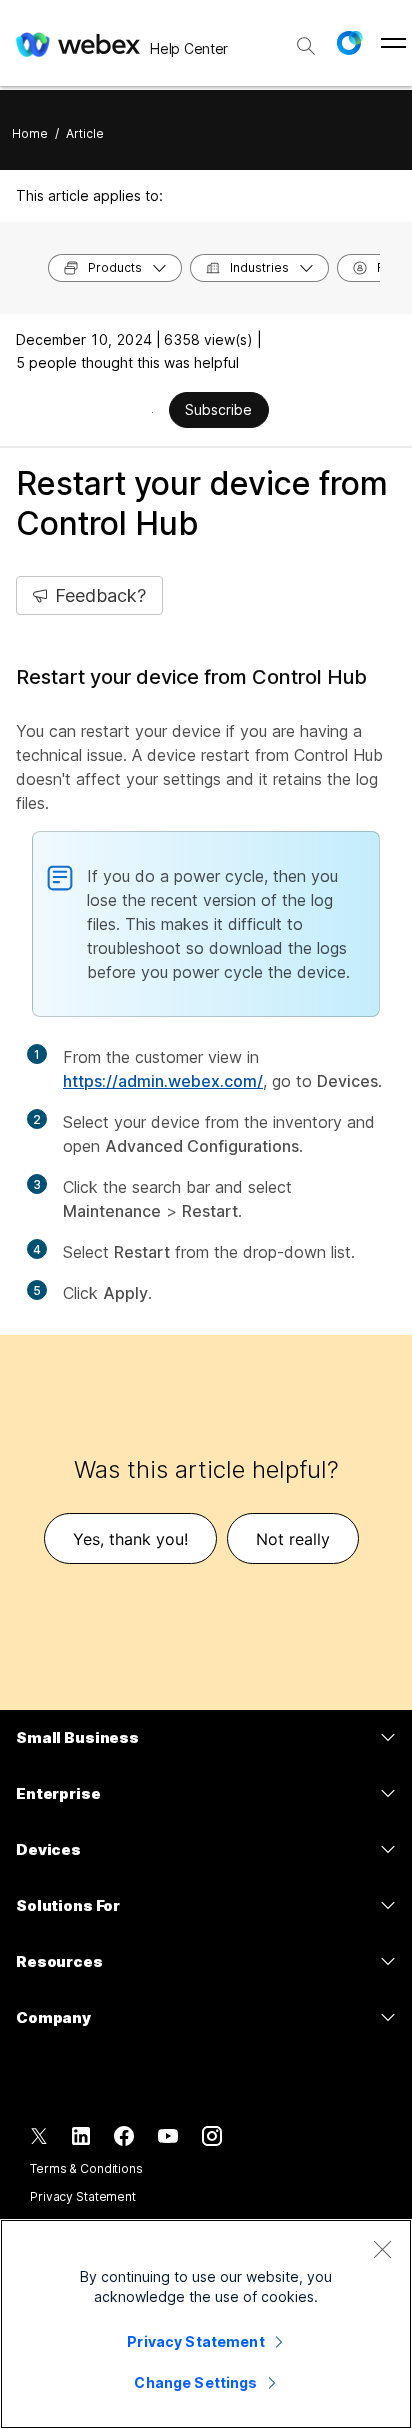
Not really (293, 1539)
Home (30, 133)
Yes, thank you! (130, 1539)
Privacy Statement (83, 2196)
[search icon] (306, 46)
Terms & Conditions (86, 2168)
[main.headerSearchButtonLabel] (306, 39)
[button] (349, 43)
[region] (206, 2324)
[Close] (382, 2249)
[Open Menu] (393, 43)
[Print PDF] (152, 412)
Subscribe (218, 409)
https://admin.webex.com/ (163, 1081)
